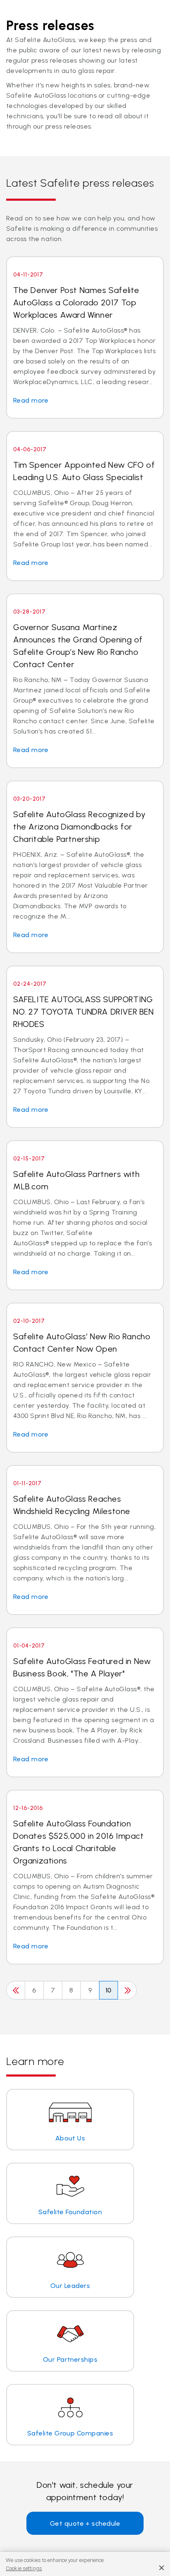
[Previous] (16, 1990)
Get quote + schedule (85, 2523)
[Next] (127, 1990)
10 (109, 1990)
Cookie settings (24, 2568)
